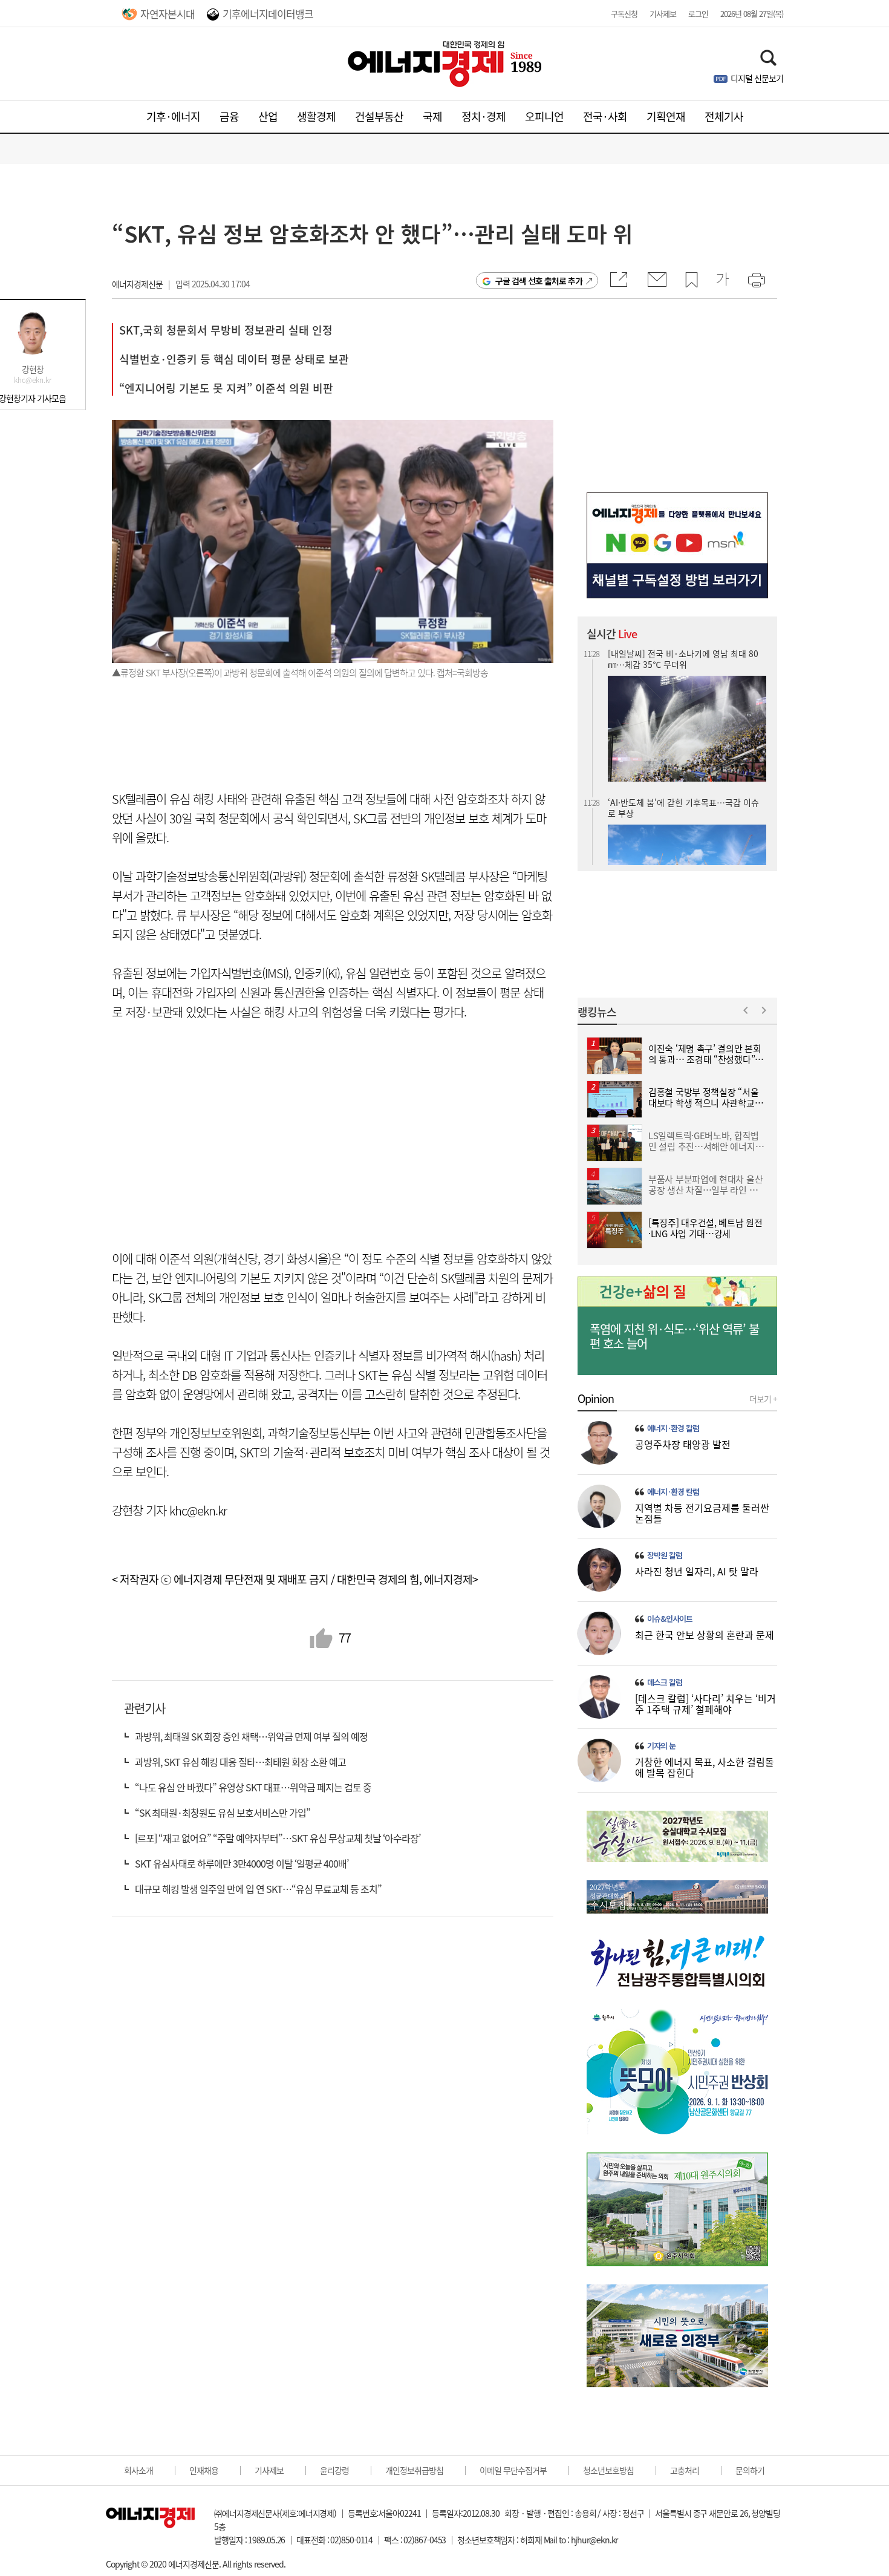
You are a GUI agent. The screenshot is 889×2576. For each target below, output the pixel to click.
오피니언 (544, 116)
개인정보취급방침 (414, 2470)
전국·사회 (605, 116)
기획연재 (666, 116)
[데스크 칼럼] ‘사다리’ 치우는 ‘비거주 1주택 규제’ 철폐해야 (705, 1704)
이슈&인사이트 (670, 1619)
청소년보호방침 (608, 2470)
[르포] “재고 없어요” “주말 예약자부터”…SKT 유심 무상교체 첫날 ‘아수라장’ (278, 1838)
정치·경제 (484, 116)
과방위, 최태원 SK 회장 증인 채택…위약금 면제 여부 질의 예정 (251, 1736)
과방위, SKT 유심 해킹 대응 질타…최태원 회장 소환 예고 (240, 1762)
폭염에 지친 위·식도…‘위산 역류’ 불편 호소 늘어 (674, 1336)
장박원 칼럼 (665, 1555)
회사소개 (138, 2470)
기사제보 (663, 14)
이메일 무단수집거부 (513, 2470)
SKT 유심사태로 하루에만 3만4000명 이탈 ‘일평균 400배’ (242, 1863)
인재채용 (204, 2470)
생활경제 (316, 116)
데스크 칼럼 (665, 1682)
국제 (432, 116)
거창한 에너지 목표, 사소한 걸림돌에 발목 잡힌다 (705, 1767)
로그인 (698, 14)
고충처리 (685, 2470)
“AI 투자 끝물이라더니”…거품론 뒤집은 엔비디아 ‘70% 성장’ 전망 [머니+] (684, 807)
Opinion (596, 1399)
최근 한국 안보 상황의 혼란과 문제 (705, 1635)
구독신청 (624, 14)
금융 (229, 116)
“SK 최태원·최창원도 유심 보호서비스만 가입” (223, 1813)
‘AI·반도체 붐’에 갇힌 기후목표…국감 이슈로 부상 (683, 659)
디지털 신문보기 (757, 78)
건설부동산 (379, 116)
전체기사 (724, 116)
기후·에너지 (173, 116)
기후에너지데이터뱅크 (268, 14)
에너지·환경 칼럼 (673, 1428)
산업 (268, 116)
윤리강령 (334, 2470)
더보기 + (763, 1399)
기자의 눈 (661, 1746)
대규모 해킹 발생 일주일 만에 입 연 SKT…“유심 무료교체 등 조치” (258, 1889)
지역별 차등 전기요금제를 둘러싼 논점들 (702, 1513)
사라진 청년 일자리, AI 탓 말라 (697, 1571)
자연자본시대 (168, 14)
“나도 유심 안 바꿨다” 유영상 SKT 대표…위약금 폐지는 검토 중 (253, 1787)
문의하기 (750, 2470)
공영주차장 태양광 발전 (683, 1444)
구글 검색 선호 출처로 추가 (539, 281)
